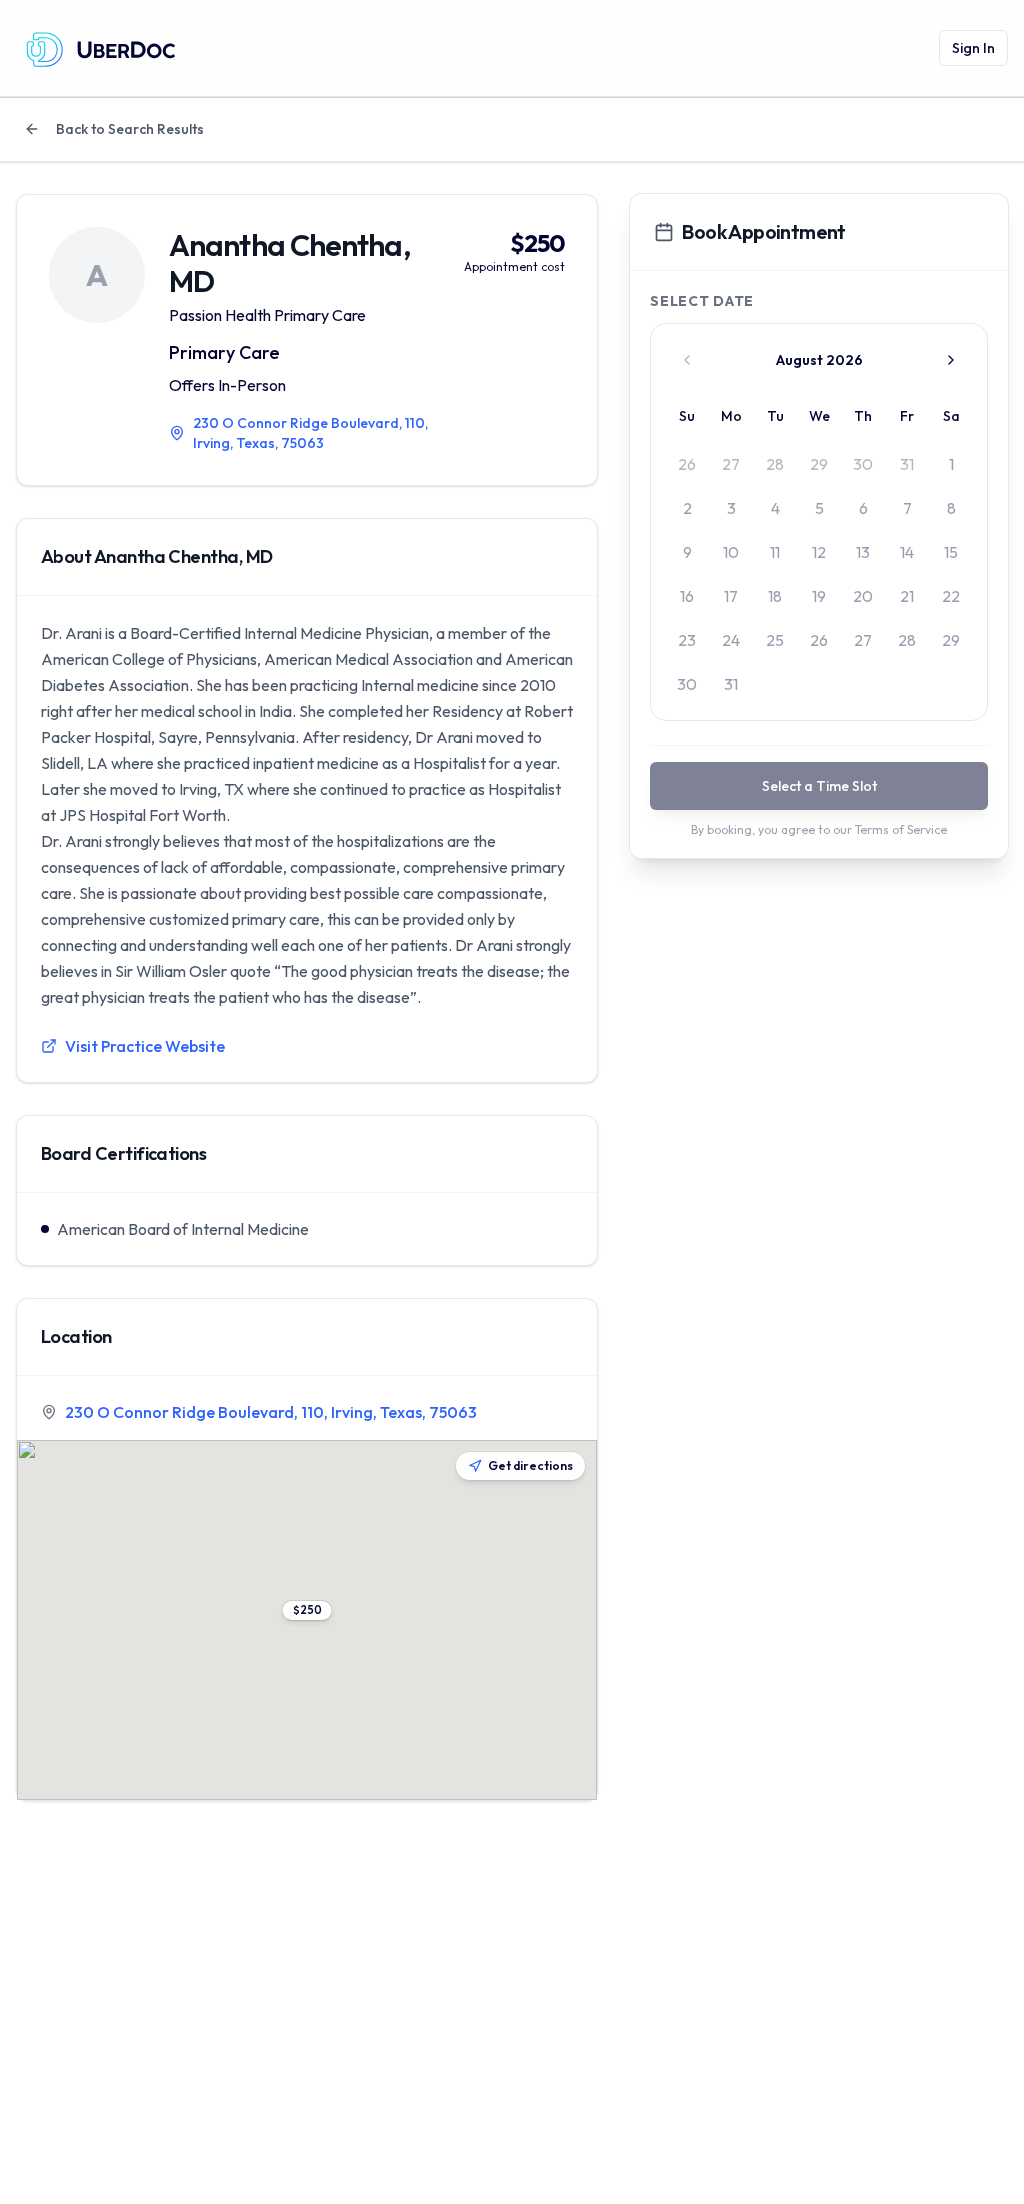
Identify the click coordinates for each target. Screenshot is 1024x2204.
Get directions (530, 1465)
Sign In (973, 48)
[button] (307, 1610)
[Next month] (951, 360)
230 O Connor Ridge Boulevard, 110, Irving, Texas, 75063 (271, 1412)
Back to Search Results (130, 129)
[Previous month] (687, 360)
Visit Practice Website (145, 1046)
